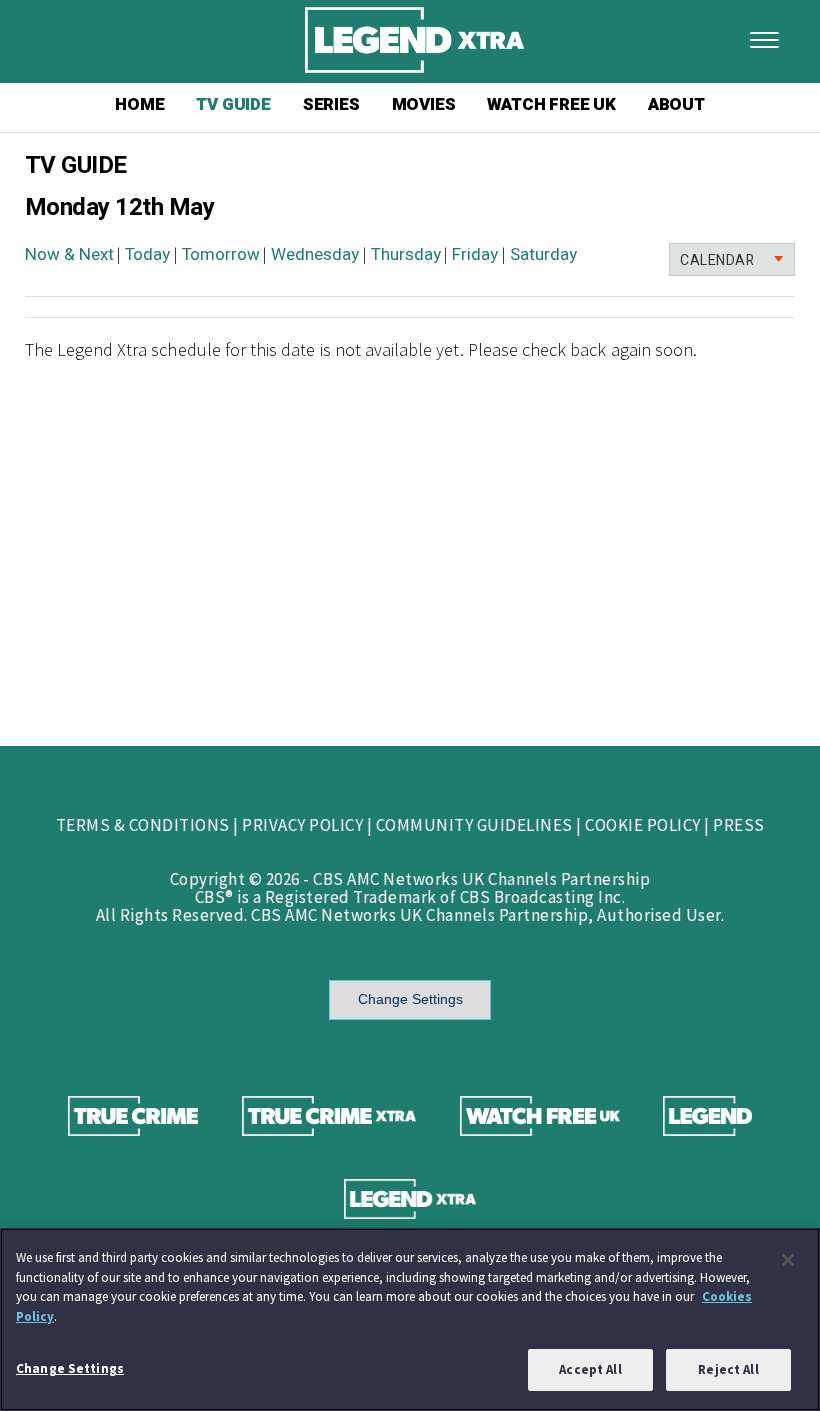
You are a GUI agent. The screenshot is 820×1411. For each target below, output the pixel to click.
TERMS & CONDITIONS (143, 825)
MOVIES (424, 104)
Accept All (590, 1369)
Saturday (543, 254)
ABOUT (676, 104)
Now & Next (69, 254)
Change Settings (410, 999)
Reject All (728, 1369)
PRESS (739, 825)
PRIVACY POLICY (302, 825)
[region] (410, 1319)
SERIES (331, 104)
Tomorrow (221, 254)
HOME (139, 104)
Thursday (406, 254)
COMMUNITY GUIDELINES (474, 825)
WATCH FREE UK (551, 104)
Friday (475, 254)
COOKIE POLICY (643, 825)
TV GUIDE (233, 104)
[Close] (788, 1260)
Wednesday (315, 254)
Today (147, 254)
